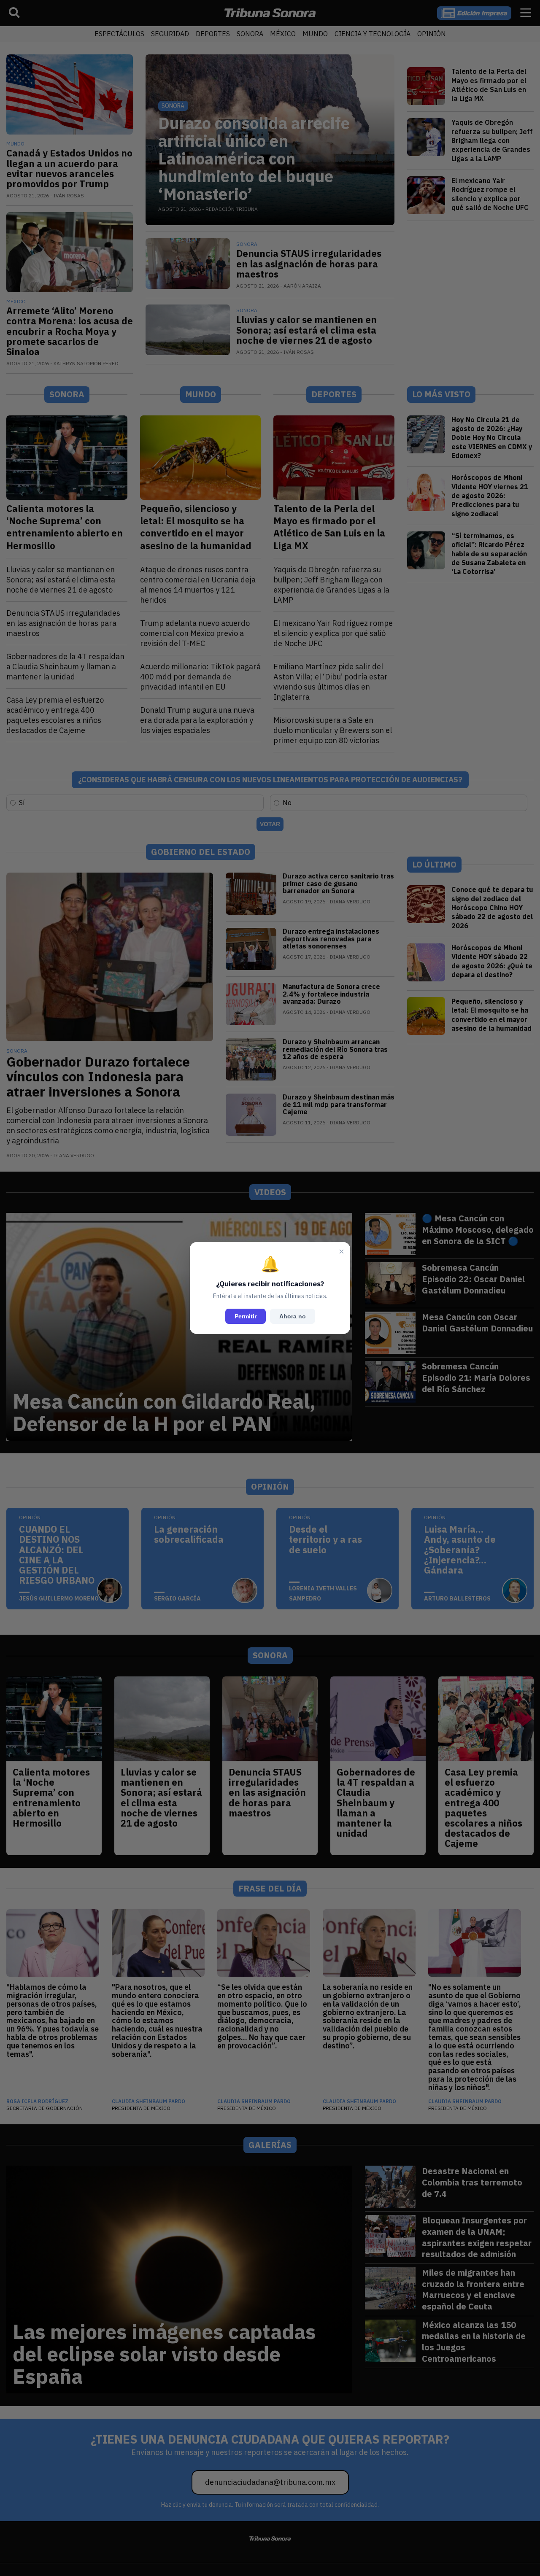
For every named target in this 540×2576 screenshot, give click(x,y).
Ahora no (293, 1316)
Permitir (246, 1316)
